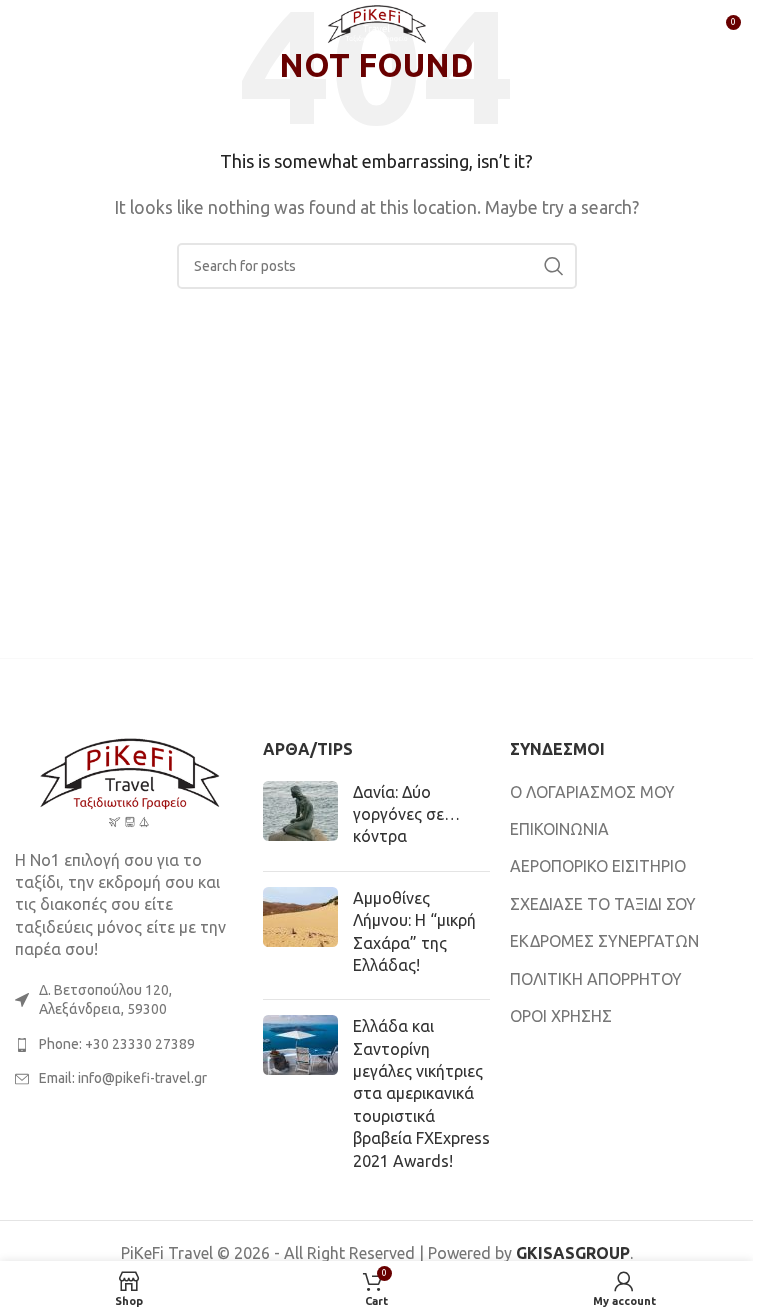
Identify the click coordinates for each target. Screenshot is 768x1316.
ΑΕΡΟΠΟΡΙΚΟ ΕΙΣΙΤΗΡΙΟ (598, 866)
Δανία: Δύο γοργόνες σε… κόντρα (406, 814)
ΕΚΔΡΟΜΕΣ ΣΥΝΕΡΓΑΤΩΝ (604, 941)
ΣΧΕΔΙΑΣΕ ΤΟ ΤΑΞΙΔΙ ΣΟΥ (603, 904)
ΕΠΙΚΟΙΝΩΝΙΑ (559, 829)
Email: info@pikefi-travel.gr (123, 1078)
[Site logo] (377, 28)
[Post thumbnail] (300, 818)
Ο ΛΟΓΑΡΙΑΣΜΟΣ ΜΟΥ (592, 792)
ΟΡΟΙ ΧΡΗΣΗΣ (561, 1016)
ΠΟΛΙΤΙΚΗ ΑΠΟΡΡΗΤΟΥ (596, 979)
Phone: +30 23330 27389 (117, 1044)
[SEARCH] (554, 266)
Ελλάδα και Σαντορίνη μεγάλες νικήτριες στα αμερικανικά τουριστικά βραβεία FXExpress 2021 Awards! (421, 1093)
